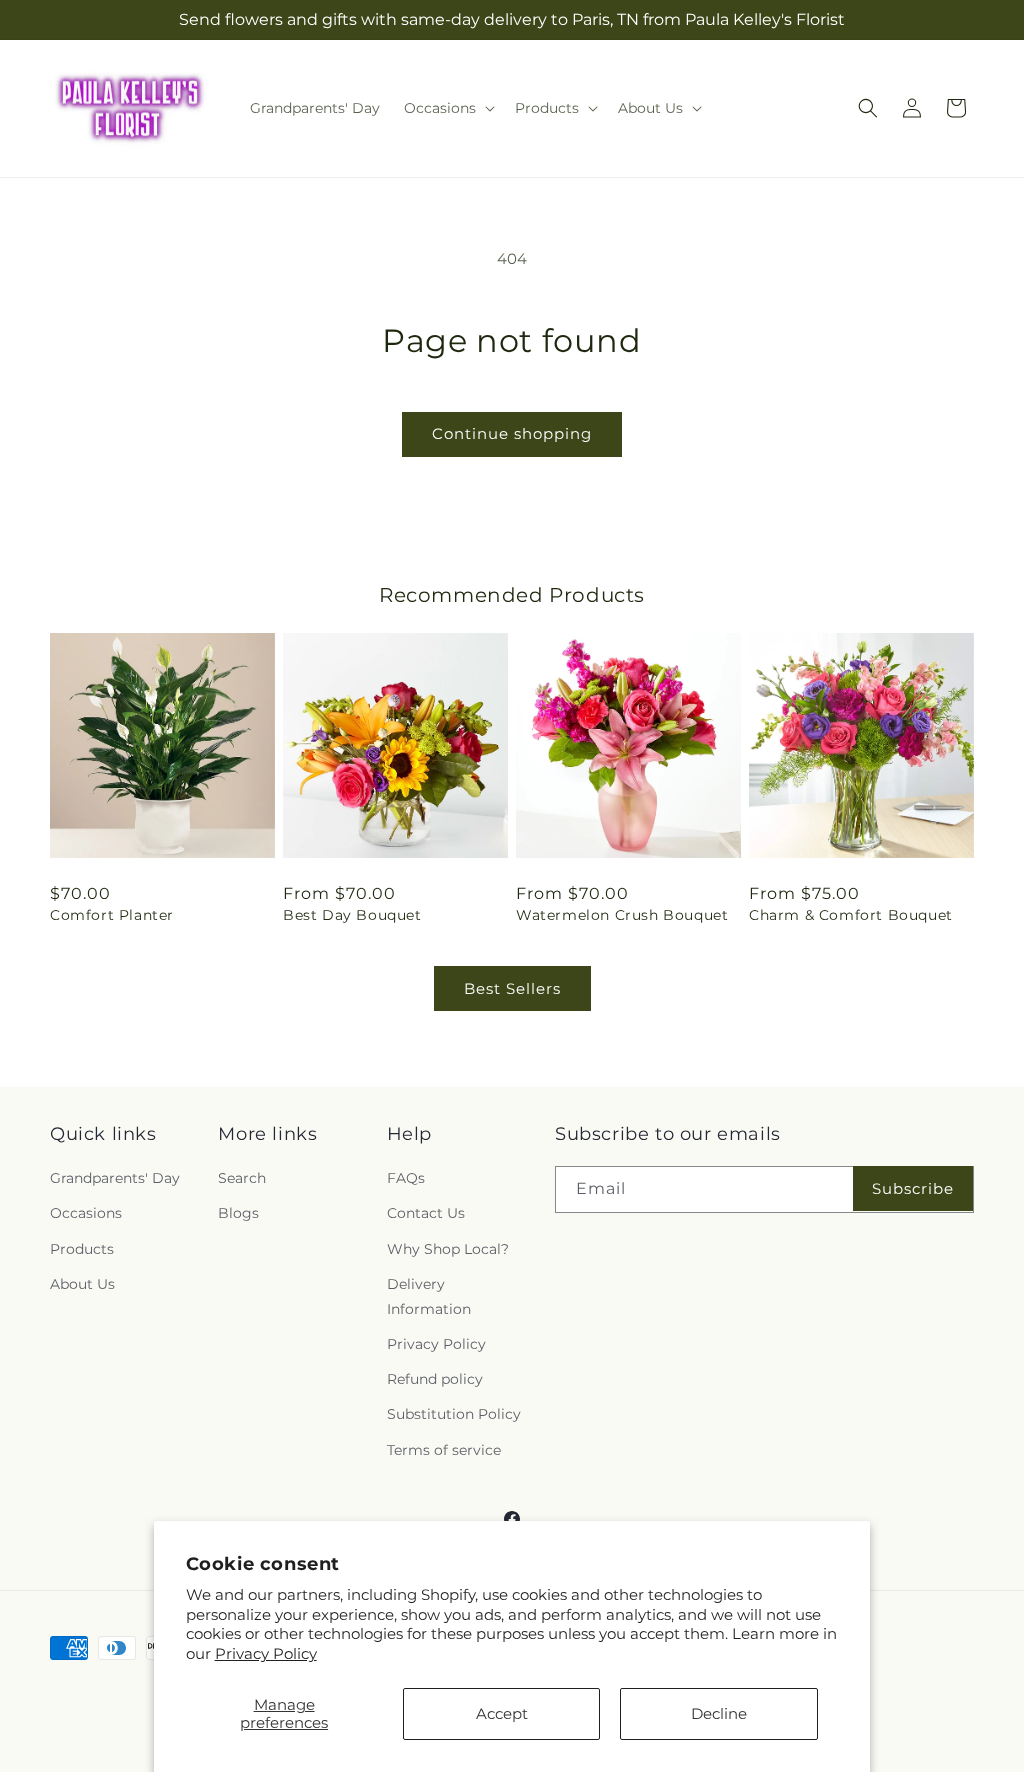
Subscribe (913, 1188)
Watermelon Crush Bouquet (622, 915)
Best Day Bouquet (352, 915)
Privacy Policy (266, 1653)
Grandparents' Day (115, 1178)
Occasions (86, 1213)
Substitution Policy (454, 1414)
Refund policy (435, 1379)
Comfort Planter (112, 915)
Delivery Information (429, 1296)
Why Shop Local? (448, 1249)
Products (82, 1249)
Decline (719, 1713)
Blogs (238, 1213)
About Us (82, 1284)
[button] (447, 108)
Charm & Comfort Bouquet (851, 915)
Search (242, 1178)
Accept (502, 1713)
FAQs (406, 1178)
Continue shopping (512, 433)
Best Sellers (512, 988)
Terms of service (444, 1450)
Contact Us (426, 1213)
